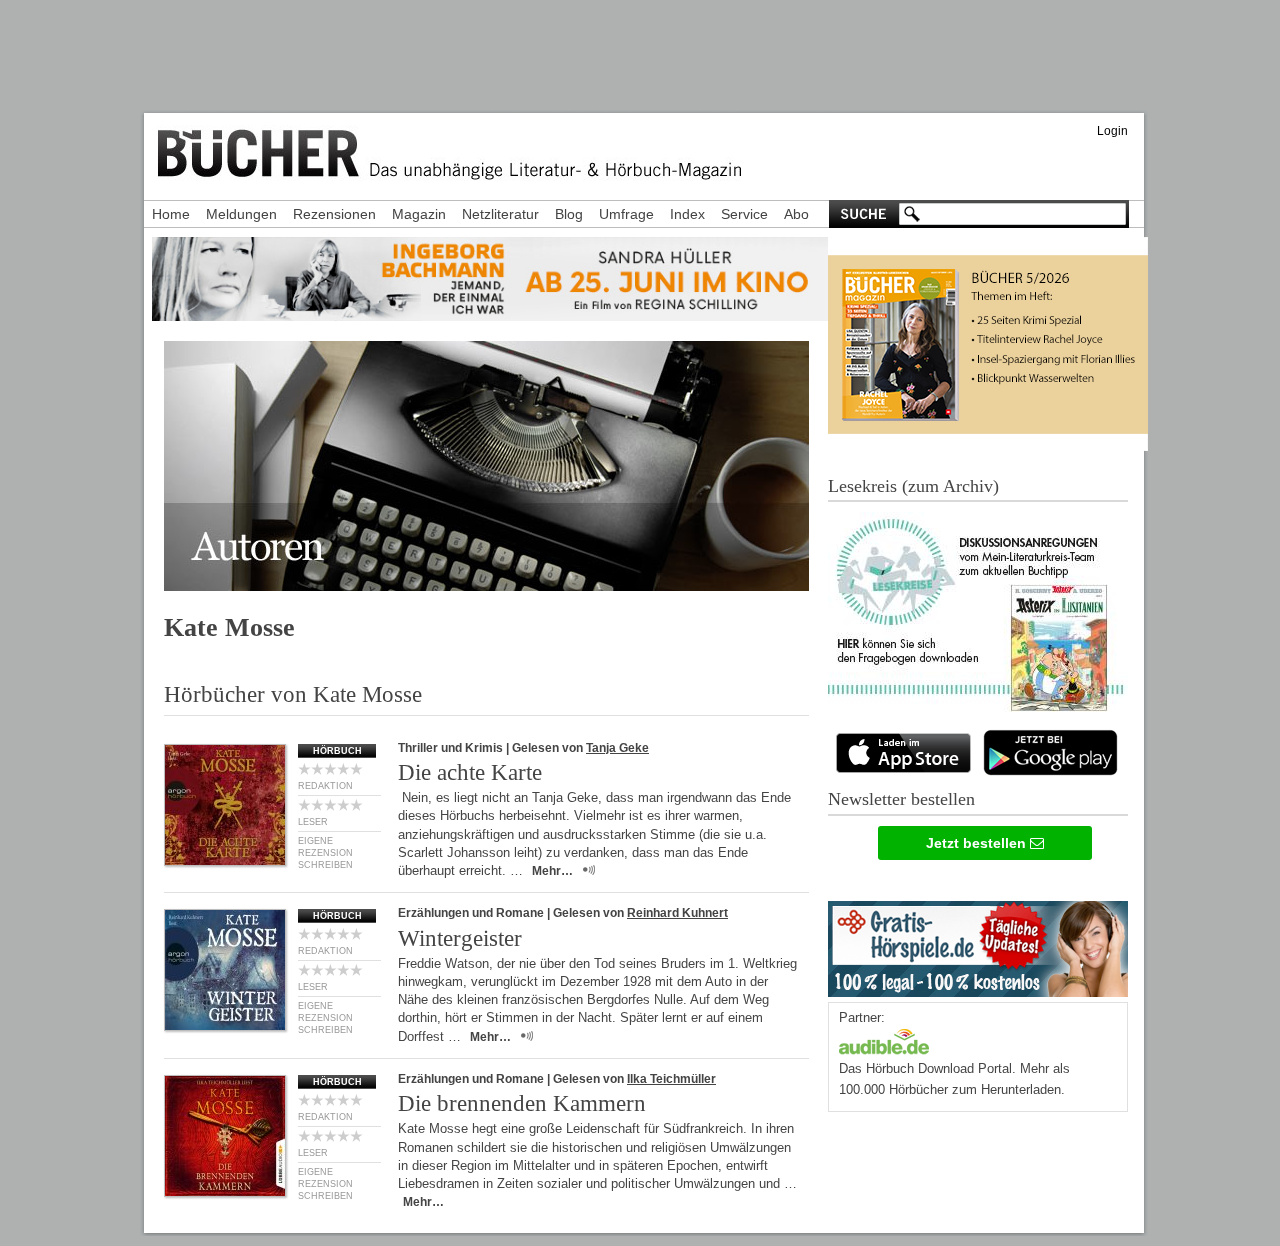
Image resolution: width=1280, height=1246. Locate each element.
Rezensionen (334, 214)
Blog (569, 214)
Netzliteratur (500, 214)
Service (744, 214)
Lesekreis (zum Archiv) (913, 486)
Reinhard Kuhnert (677, 913)
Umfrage (626, 214)
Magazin (419, 214)
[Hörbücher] (884, 1039)
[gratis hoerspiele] (978, 944)
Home (171, 214)
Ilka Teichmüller (671, 1079)
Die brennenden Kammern (522, 1103)
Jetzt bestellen (978, 843)
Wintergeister (460, 938)
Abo (796, 214)
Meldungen (241, 214)
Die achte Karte (470, 772)
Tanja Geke (617, 748)
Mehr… (552, 871)
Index (687, 214)
